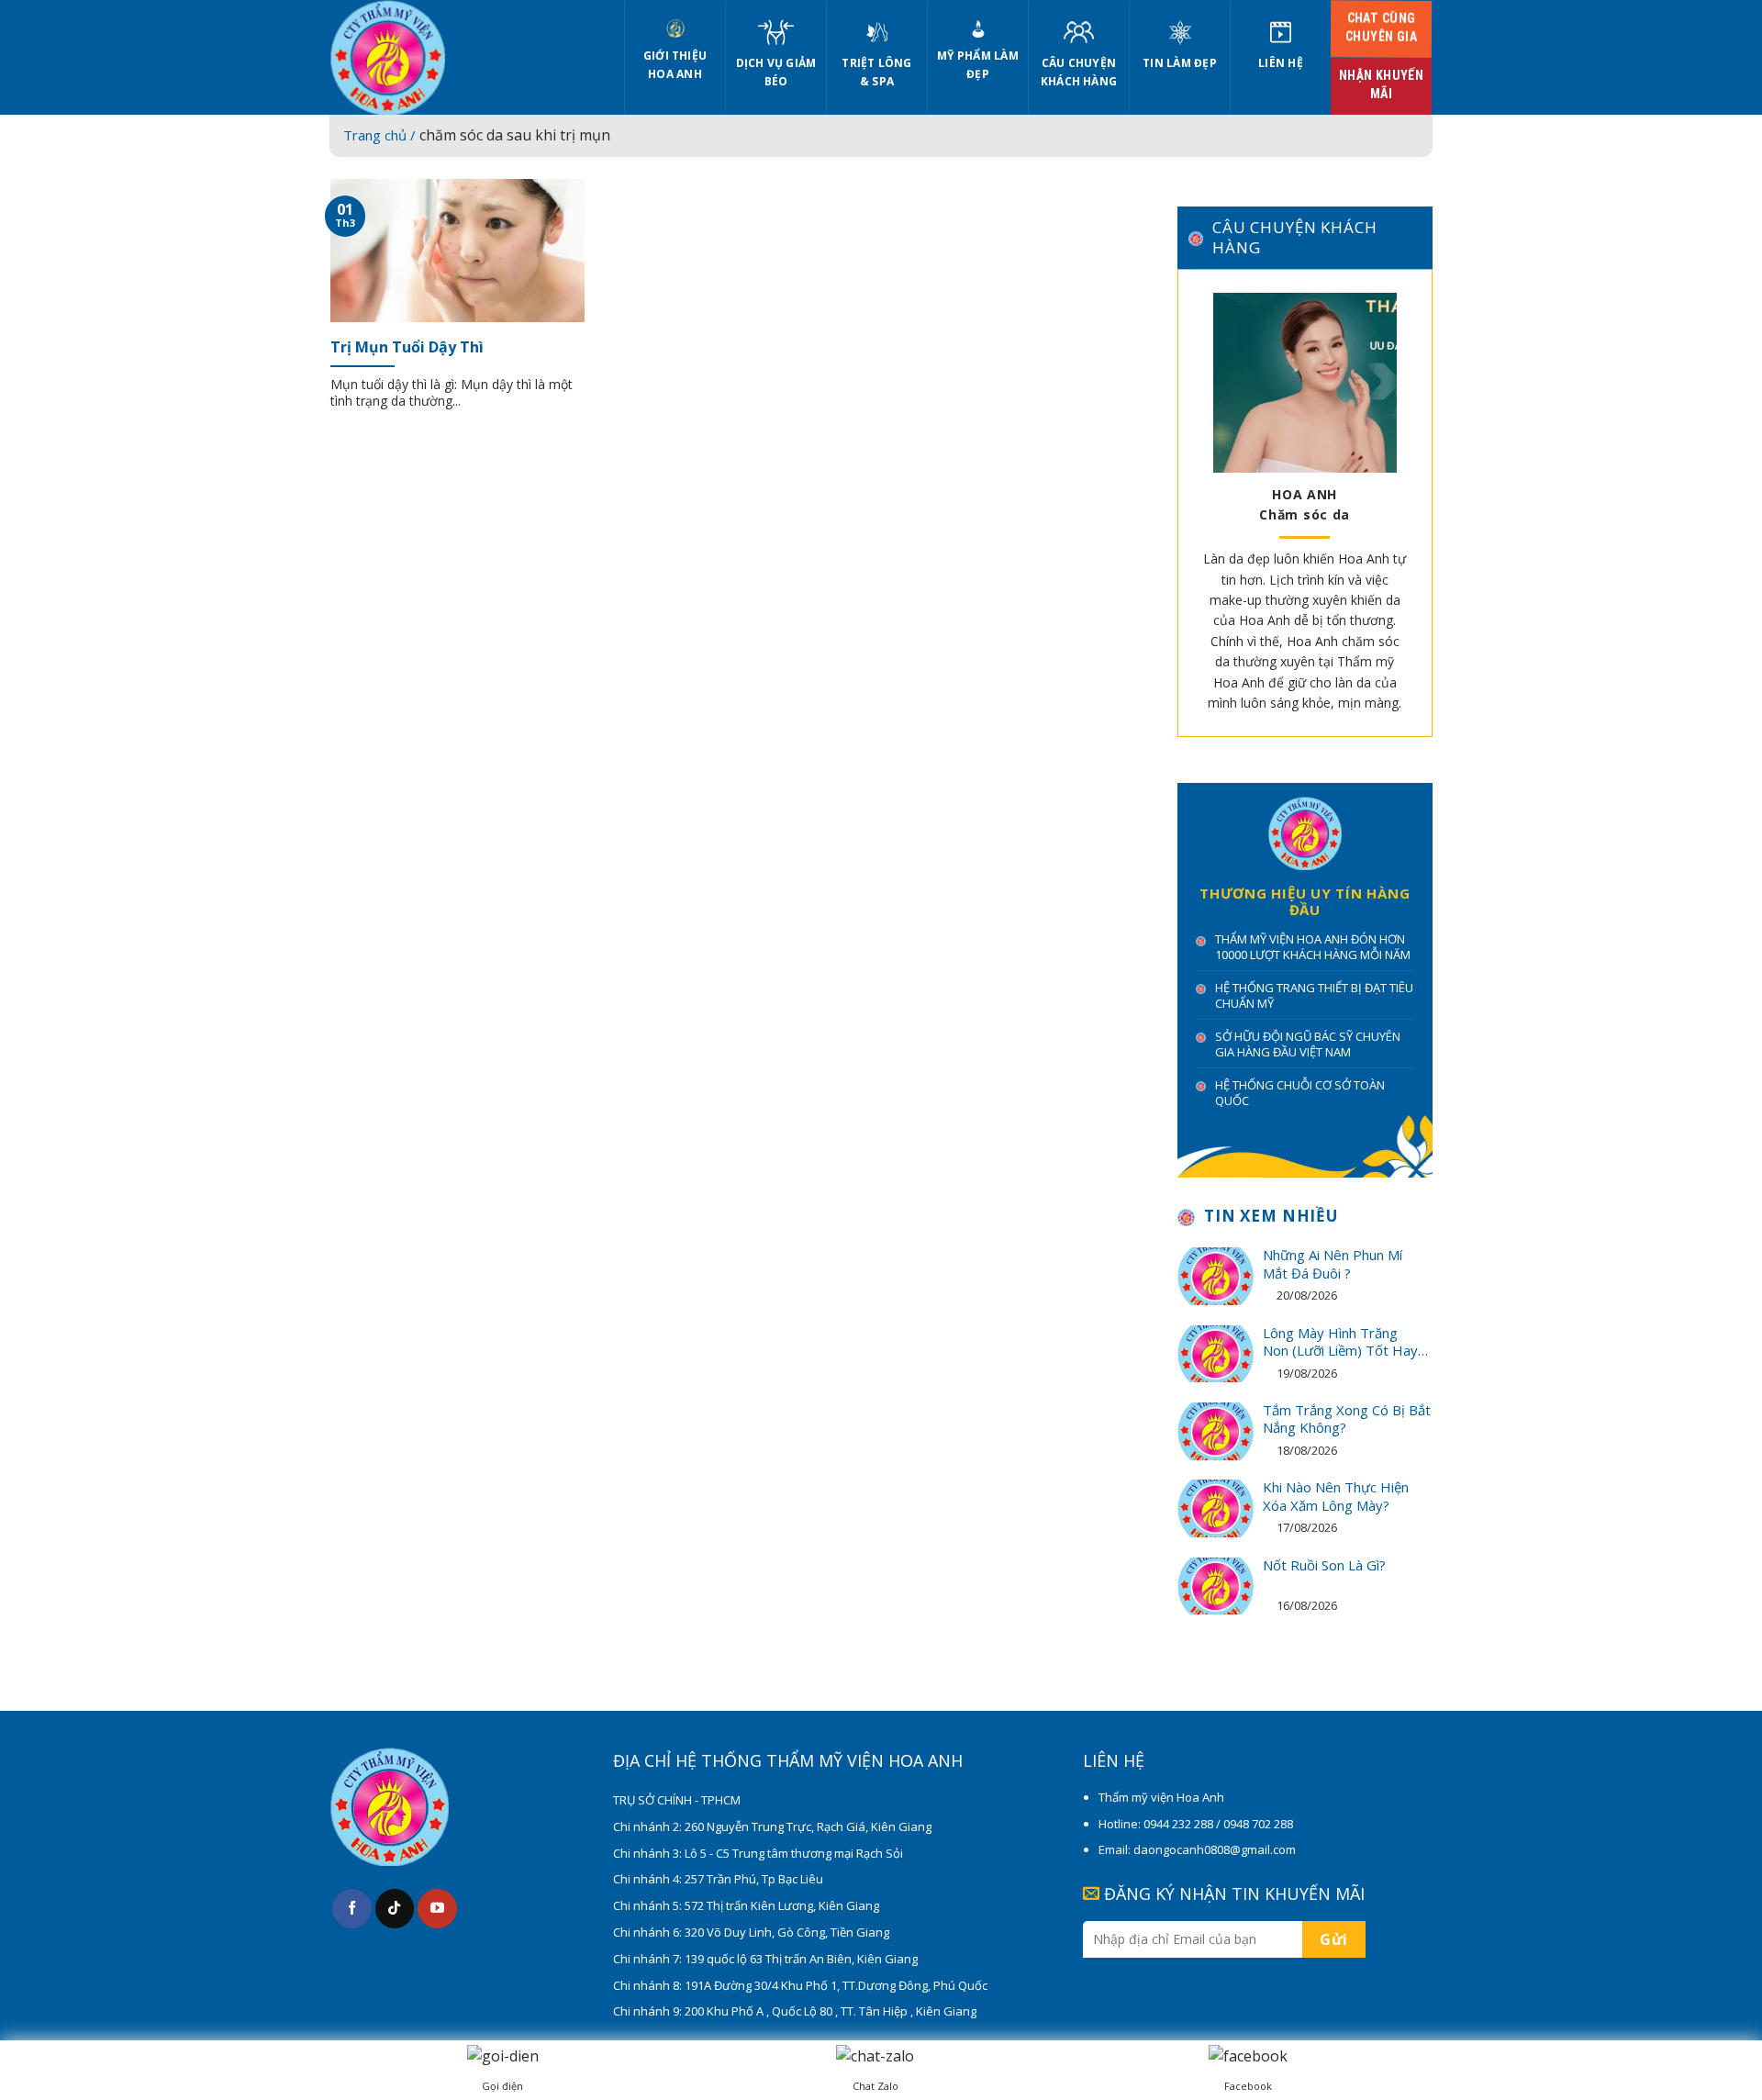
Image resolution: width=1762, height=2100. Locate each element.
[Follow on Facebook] (352, 1909)
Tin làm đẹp (1180, 63)
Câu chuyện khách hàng (1079, 72)
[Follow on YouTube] (437, 1909)
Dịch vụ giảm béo (776, 72)
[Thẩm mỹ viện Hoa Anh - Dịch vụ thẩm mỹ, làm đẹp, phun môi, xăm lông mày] (463, 57)
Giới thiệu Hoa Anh (675, 65)
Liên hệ (1281, 63)
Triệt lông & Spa (876, 72)
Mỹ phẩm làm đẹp (978, 65)
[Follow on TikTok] (395, 1909)
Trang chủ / (381, 135)
